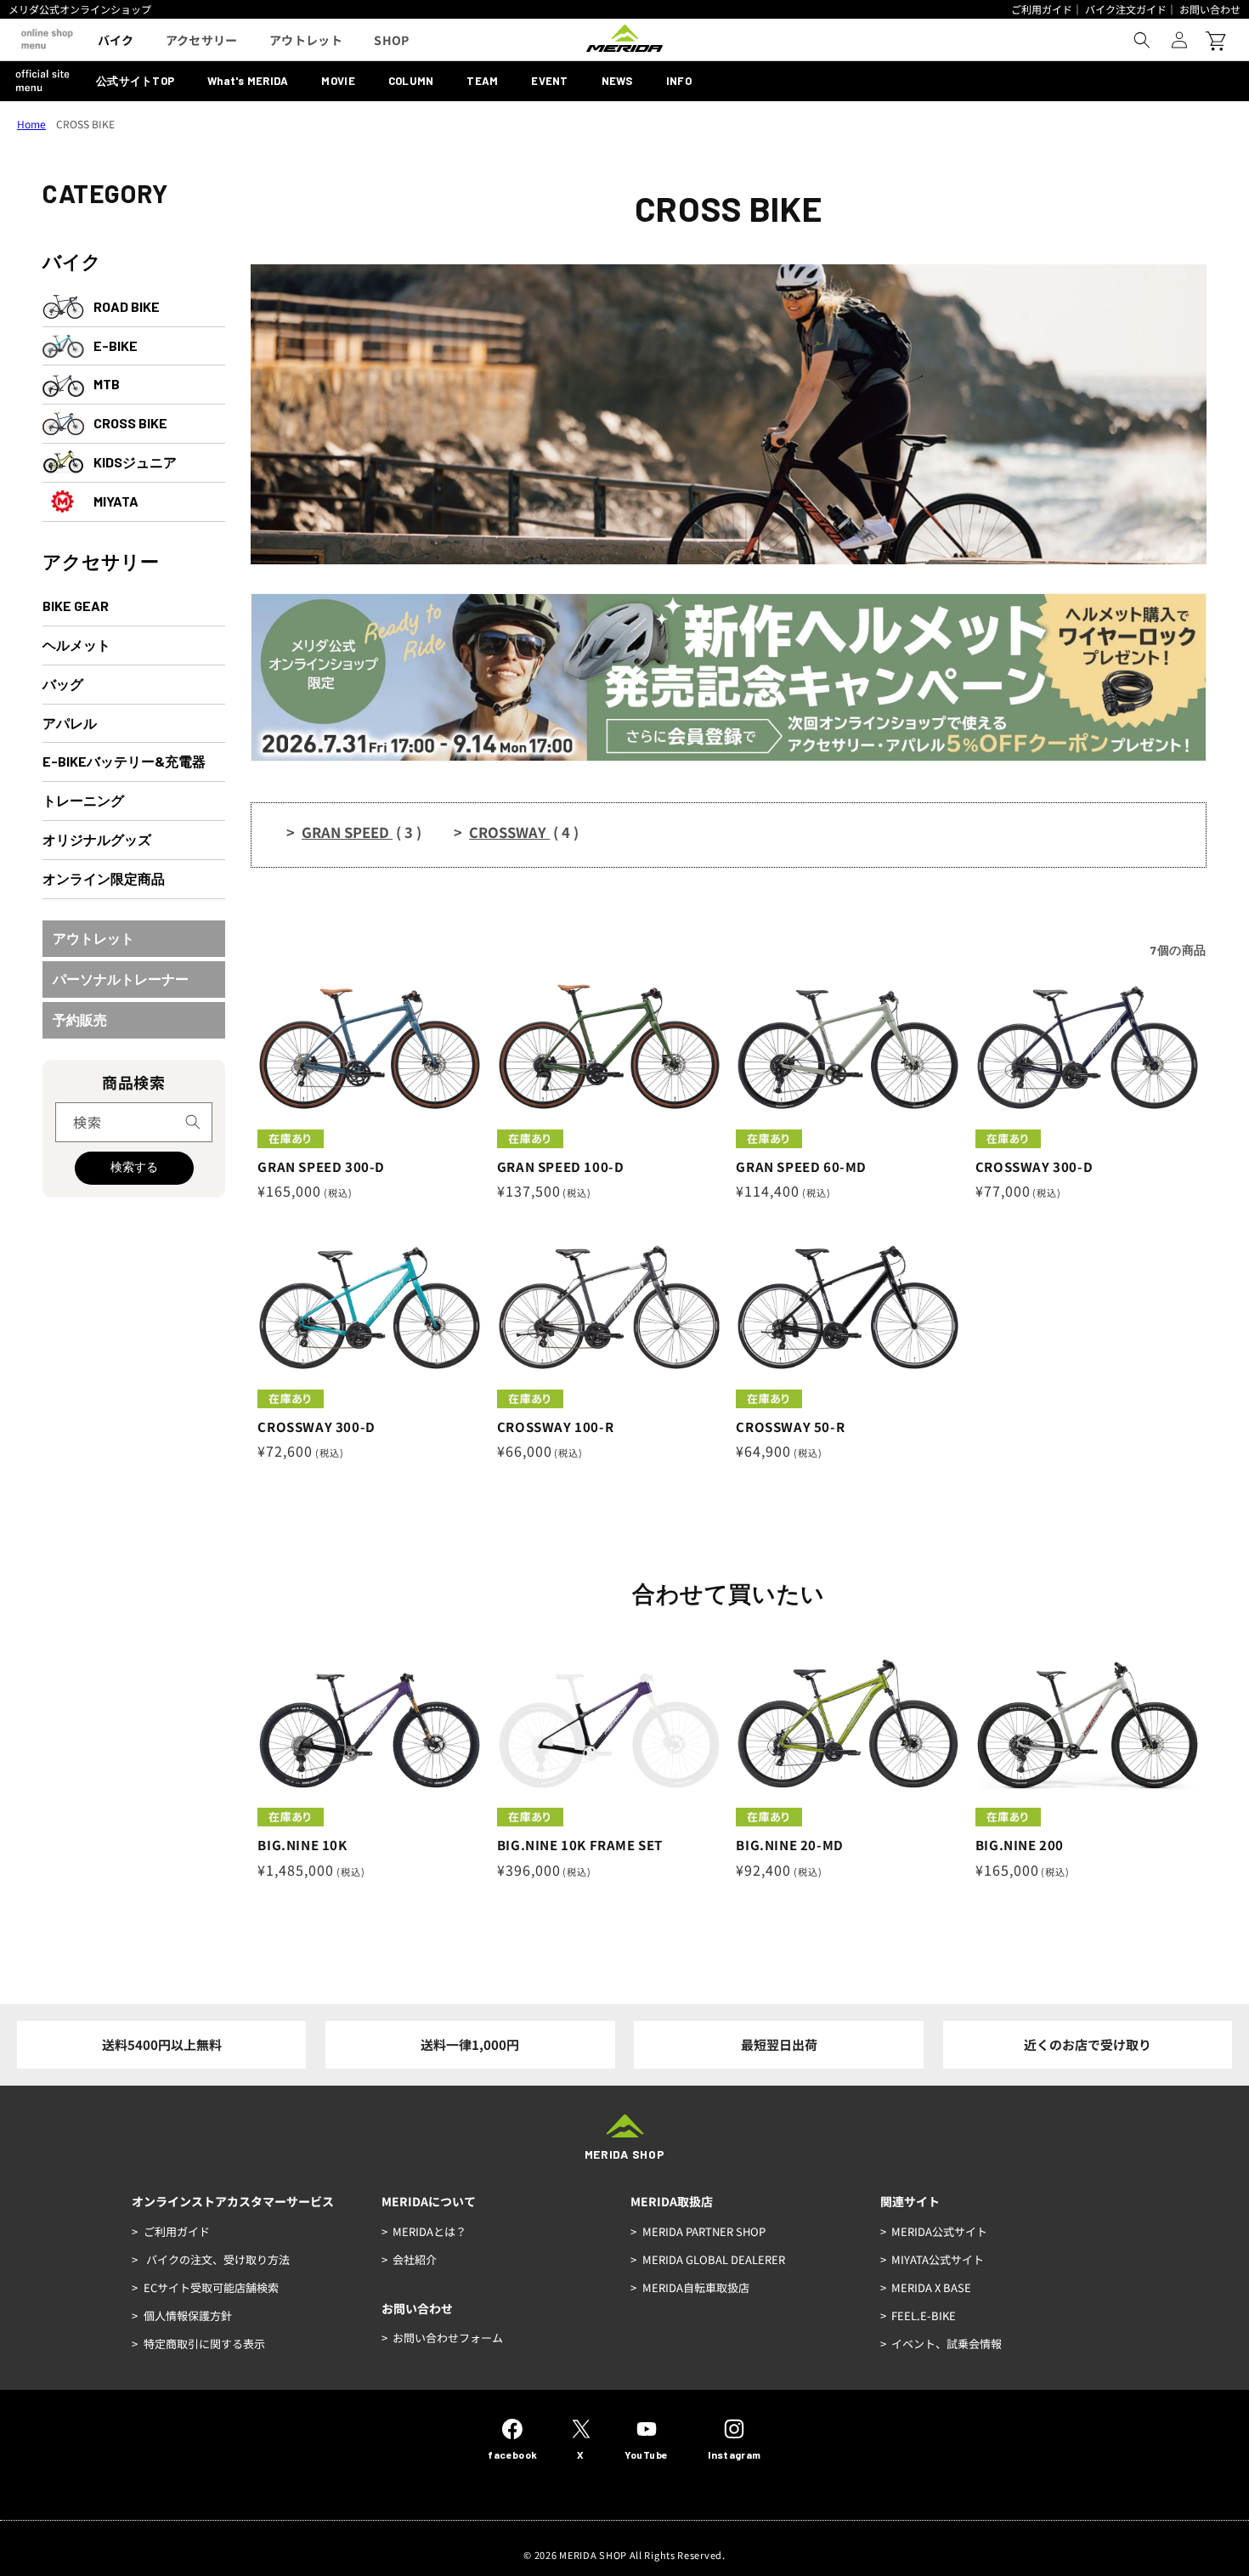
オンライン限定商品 (104, 878)
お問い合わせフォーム (448, 2338)
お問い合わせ (1210, 9)
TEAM (482, 81)
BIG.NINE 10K (302, 1845)
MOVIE (338, 81)
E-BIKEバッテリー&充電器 (124, 761)
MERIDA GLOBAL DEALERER (714, 2259)
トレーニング (83, 800)
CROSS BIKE (130, 423)
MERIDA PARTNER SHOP (704, 2231)
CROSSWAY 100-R (555, 1427)
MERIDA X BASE (931, 2287)
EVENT (549, 81)
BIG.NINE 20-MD (789, 1845)
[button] (1142, 40)
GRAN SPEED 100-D (561, 1167)
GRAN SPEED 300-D (321, 1167)
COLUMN (411, 81)
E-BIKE (116, 345)
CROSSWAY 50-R (790, 1427)
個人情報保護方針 (188, 2316)
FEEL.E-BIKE (924, 2316)
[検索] (193, 1122)
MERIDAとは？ (430, 2231)
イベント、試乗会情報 (947, 2344)
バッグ (63, 684)
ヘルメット (76, 645)
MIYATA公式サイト (938, 2259)
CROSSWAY (524, 832)
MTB (107, 384)
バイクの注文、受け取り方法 (217, 2259)
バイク (72, 261)
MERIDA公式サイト (939, 2231)
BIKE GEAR (76, 606)
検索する (134, 1167)
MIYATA (116, 501)
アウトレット (93, 938)
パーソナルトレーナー (121, 979)
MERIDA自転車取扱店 (696, 2287)
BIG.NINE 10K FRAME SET (580, 1845)
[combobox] (134, 1122)
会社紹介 (415, 2259)
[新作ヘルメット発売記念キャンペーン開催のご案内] (729, 755)
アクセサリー (101, 561)
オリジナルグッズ (97, 839)
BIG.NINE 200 (1020, 1845)
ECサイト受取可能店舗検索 (211, 2287)
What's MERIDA (248, 81)
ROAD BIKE (127, 306)
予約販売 (80, 1019)
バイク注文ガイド (1126, 9)
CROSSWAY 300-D (1034, 1167)
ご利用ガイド (1042, 9)
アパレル (70, 723)
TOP (135, 81)
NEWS (617, 81)
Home (31, 124)
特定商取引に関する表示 (204, 2344)
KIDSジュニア (135, 462)
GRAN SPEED (362, 832)
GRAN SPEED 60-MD (801, 1167)
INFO (679, 81)
